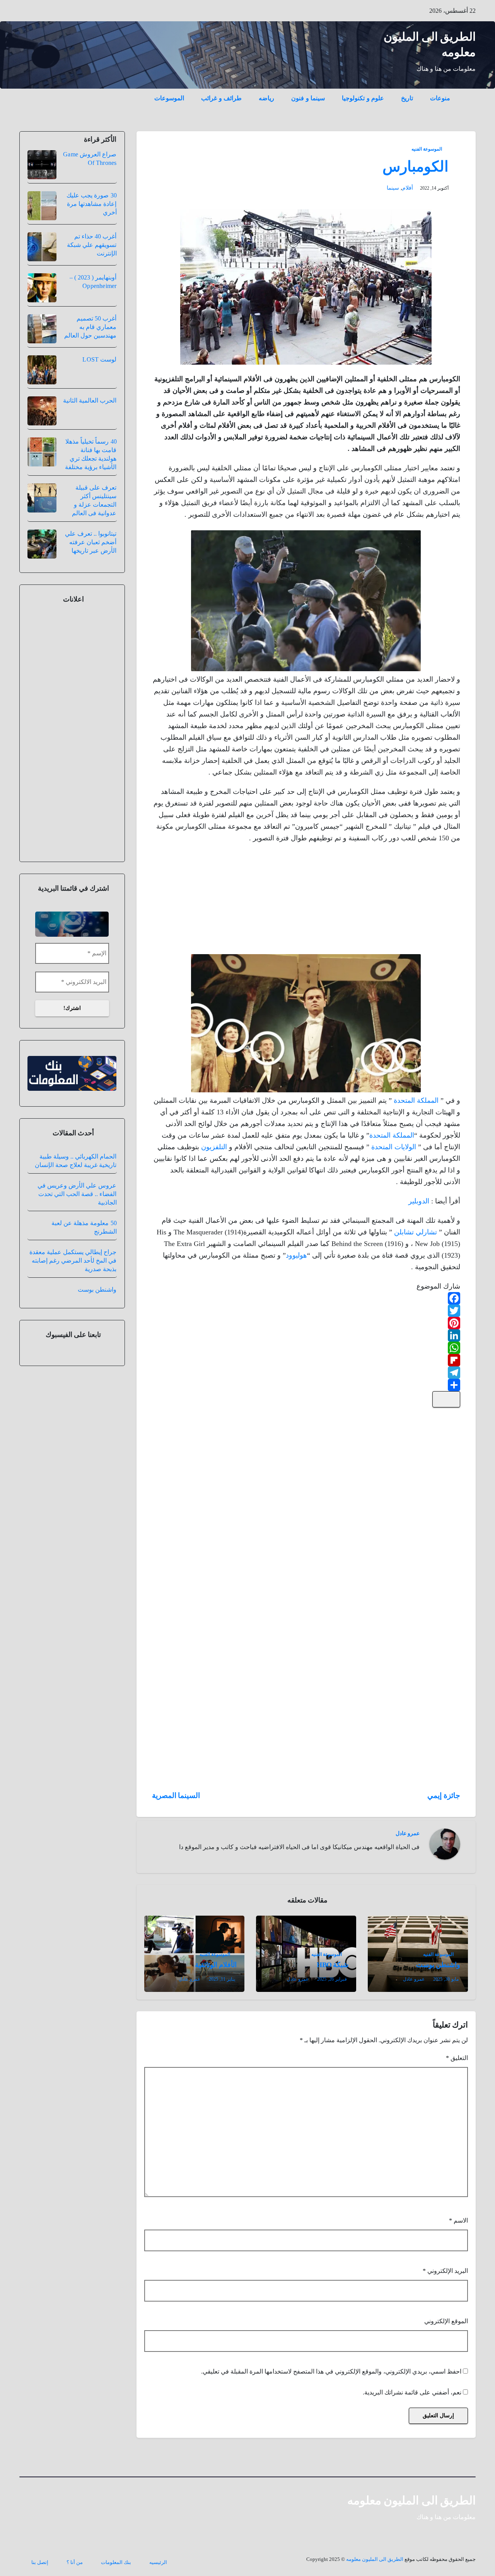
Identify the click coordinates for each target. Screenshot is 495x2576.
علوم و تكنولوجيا (363, 98)
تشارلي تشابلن (416, 1232)
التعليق (457, 2058)
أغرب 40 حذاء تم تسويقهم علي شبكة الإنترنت (92, 245)
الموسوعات (169, 98)
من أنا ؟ (75, 2562)
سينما (393, 188)
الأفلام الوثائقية (216, 1965)
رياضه (266, 98)
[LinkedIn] (306, 1335)
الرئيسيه (158, 2562)
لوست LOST (99, 359)
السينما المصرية (176, 1795)
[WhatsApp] (306, 1348)
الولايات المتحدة (394, 1147)
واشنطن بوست (438, 1965)
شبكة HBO (332, 1965)
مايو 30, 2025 (446, 1979)
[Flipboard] (306, 1360)
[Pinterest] (306, 1323)
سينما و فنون (308, 98)
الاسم (458, 2220)
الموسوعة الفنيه (427, 149)
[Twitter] (306, 1311)
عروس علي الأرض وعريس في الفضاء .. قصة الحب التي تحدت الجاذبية (77, 1194)
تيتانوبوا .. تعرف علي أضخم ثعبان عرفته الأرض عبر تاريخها (91, 542)
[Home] (467, 93)
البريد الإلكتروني (445, 2271)
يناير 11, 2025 (222, 1979)
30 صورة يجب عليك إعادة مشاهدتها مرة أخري (92, 204)
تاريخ (407, 98)
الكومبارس (416, 166)
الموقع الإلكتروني (446, 2321)
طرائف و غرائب (221, 98)
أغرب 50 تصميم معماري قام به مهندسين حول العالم (90, 327)
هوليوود (296, 1255)
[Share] (306, 1385)
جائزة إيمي (444, 1795)
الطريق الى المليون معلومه (412, 2500)
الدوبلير (419, 1201)
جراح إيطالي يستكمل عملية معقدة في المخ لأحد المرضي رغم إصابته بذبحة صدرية (73, 1261)
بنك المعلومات (116, 2562)
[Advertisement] (402, 900)
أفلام (408, 188)
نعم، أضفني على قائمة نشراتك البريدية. (413, 2392)
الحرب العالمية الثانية (90, 400)
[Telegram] (306, 1373)
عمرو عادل (408, 1833)
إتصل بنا (40, 2562)
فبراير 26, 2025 (332, 1979)
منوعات (440, 98)
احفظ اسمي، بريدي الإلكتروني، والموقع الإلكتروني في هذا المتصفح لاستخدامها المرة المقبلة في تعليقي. (331, 2371)
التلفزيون (214, 1147)
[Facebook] (306, 1298)
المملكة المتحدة (416, 1100)
